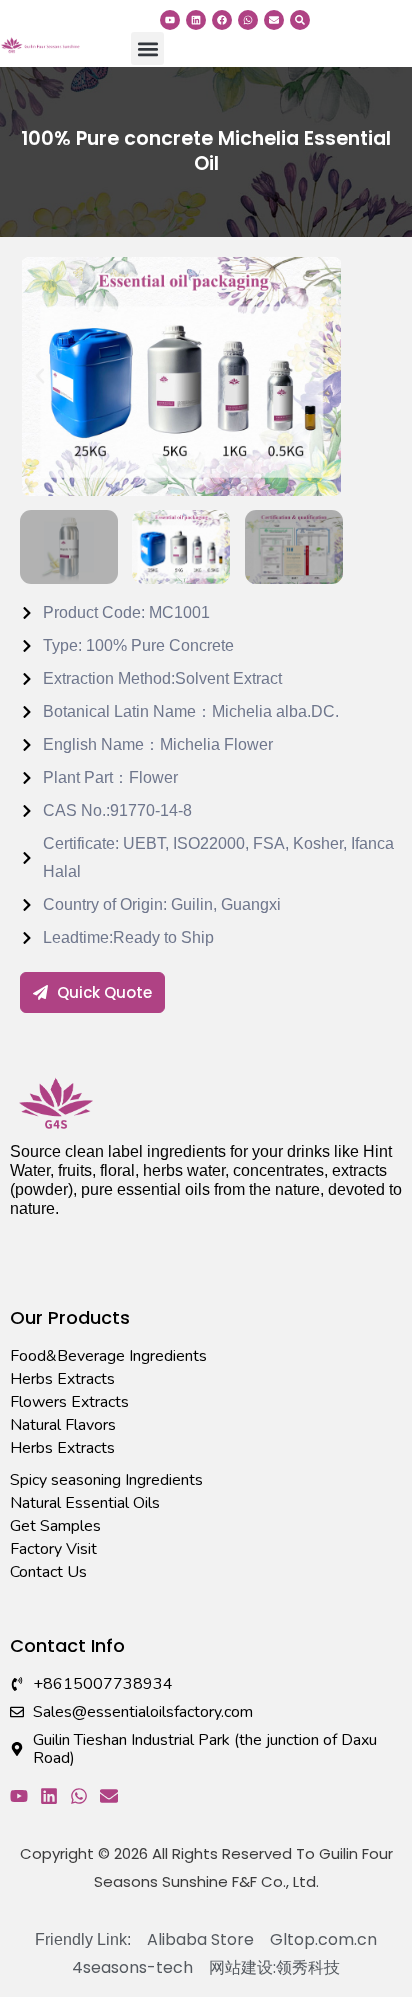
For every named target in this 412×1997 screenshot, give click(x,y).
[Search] (300, 20)
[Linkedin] (196, 20)
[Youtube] (170, 20)
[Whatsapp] (248, 20)
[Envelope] (274, 20)
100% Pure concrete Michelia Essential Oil (206, 151)
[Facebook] (222, 20)
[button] (147, 48)
